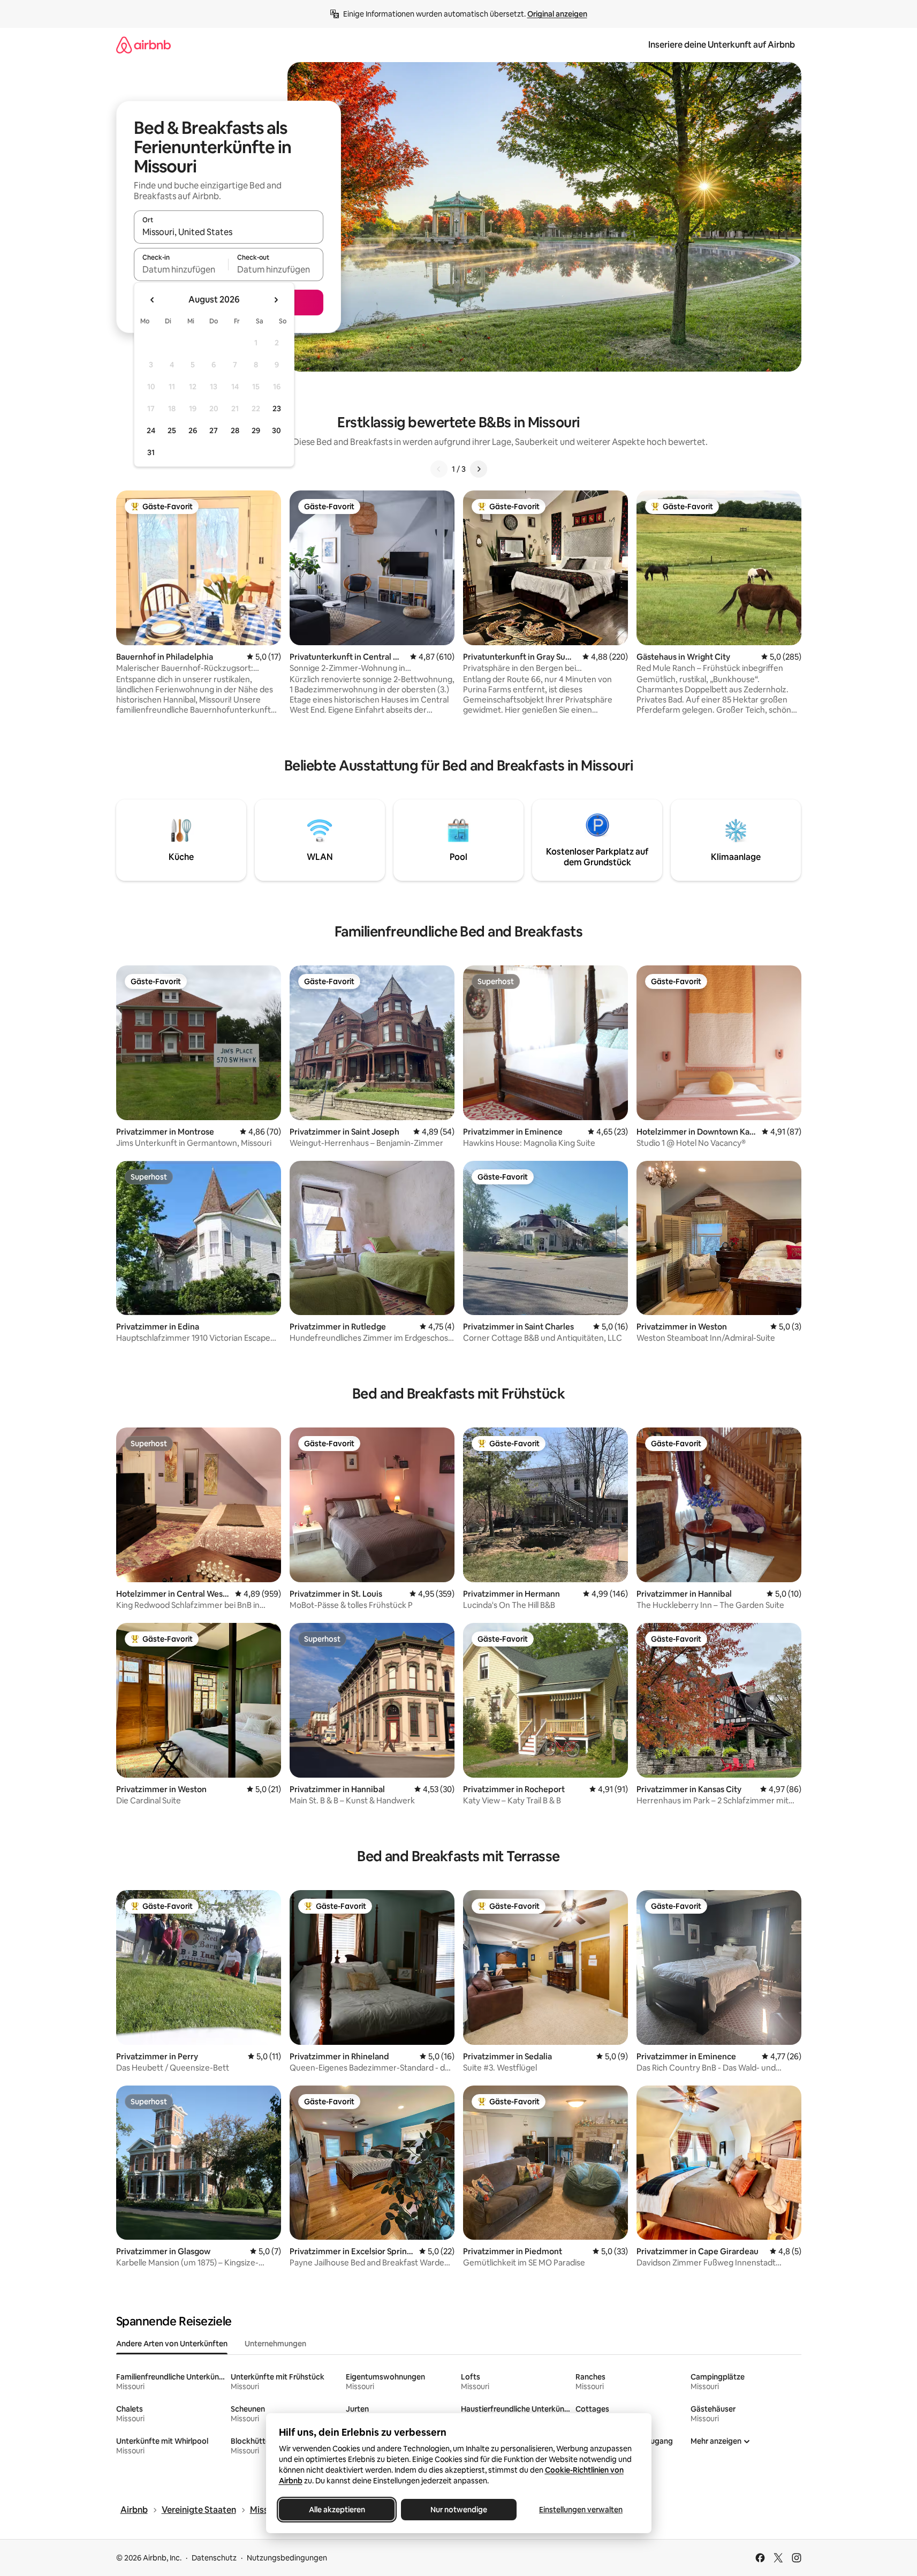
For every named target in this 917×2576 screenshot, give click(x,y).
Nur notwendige (459, 2510)
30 (276, 430)
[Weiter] (479, 469)
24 (151, 430)
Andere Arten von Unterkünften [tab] (172, 2344)
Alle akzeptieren (336, 2510)
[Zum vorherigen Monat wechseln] (153, 300)
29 (256, 430)
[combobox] (229, 232)
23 (277, 409)
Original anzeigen (557, 14)
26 (193, 430)
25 (172, 430)
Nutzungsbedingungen (287, 2558)
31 (151, 452)
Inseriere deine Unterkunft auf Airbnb (722, 45)
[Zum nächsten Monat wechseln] (276, 300)
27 (214, 430)
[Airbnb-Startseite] (143, 45)
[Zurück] (439, 469)
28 (235, 430)
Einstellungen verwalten (581, 2510)
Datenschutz (214, 2558)
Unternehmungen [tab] (275, 2344)
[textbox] (181, 269)
